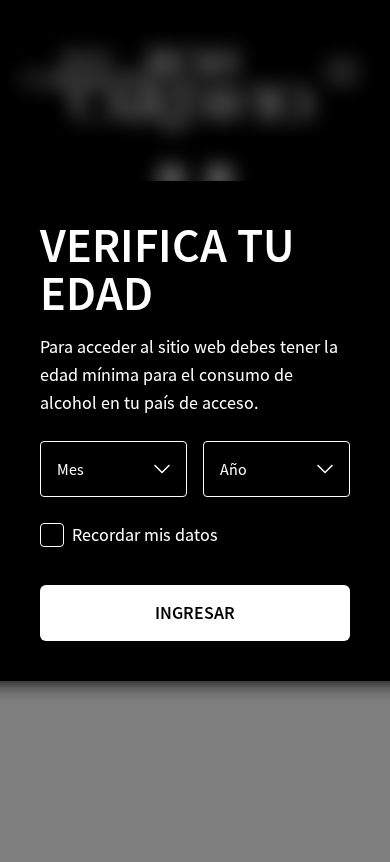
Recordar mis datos (145, 534)
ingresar (195, 612)
